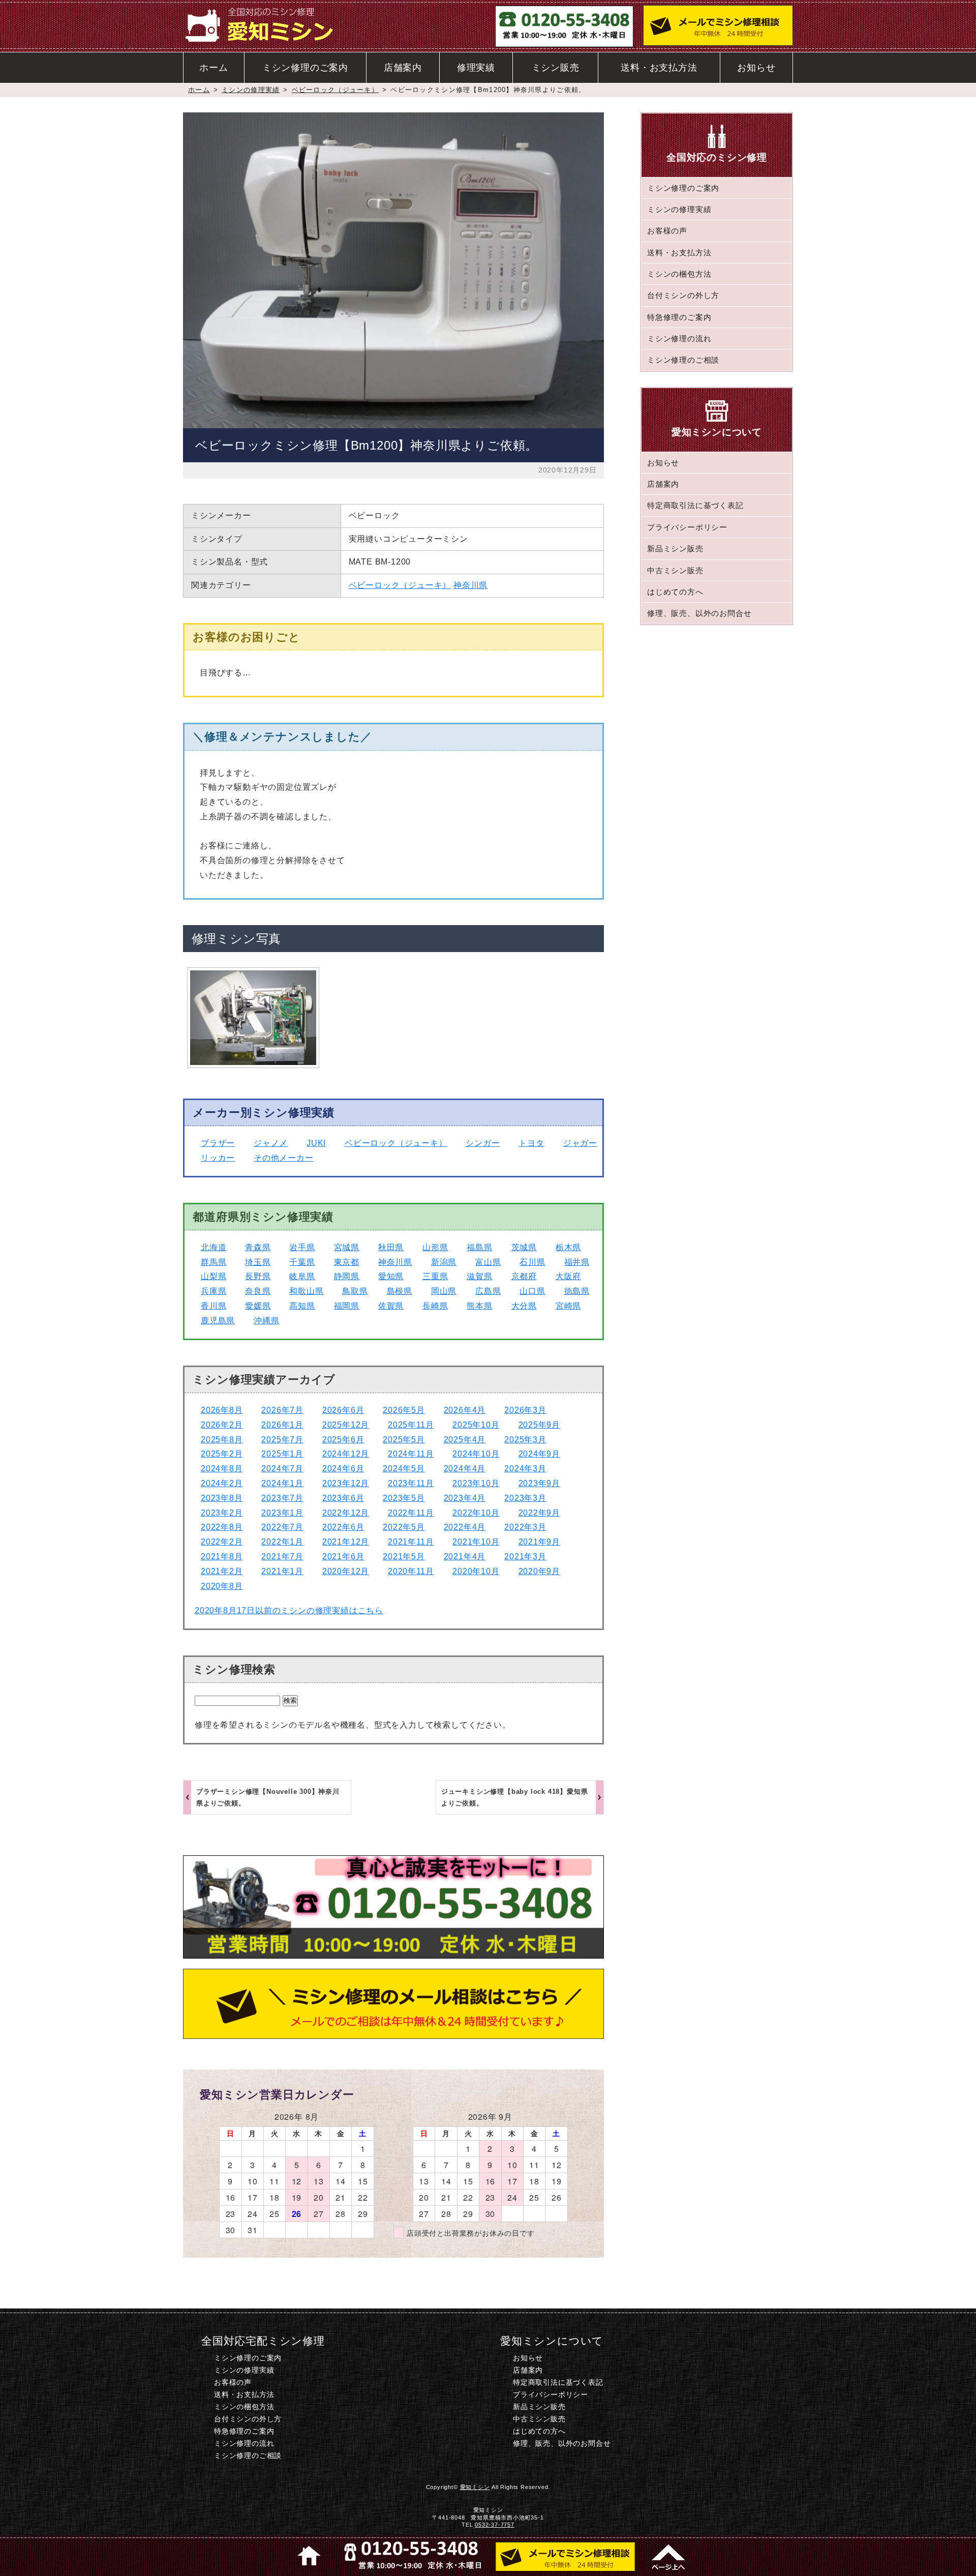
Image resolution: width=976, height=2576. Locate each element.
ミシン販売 (556, 68)
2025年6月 (343, 1440)
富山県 (488, 1262)
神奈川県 (470, 585)
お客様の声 (667, 231)
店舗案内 (403, 68)
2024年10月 (476, 1454)
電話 (411, 2556)
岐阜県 (302, 1276)
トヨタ (531, 1143)
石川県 (532, 1262)
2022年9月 (540, 1513)
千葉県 (302, 1262)
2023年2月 (222, 1513)
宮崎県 (568, 1306)
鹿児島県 (218, 1321)
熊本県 (479, 1306)
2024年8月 (222, 1469)
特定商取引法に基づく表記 (695, 505)
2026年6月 (343, 1410)
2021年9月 (540, 1542)
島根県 (400, 1291)
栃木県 (568, 1247)
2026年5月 (404, 1410)
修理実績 (476, 68)
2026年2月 (222, 1425)
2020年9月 (540, 1571)
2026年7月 (282, 1410)
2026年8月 (222, 1410)
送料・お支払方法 (659, 68)
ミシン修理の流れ (679, 338)
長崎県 (435, 1306)
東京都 (347, 1262)
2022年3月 (525, 1527)
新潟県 (444, 1262)
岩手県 (302, 1247)
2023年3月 (525, 1498)
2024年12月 (346, 1454)
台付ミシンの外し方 (683, 295)
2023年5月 (404, 1498)
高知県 (302, 1306)
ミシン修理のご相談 (683, 360)
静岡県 (347, 1276)
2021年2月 (222, 1571)
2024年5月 (404, 1469)
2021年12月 (346, 1542)
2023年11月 (411, 1483)
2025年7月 (282, 1440)
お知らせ (756, 68)
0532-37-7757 (495, 2525)
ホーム (213, 68)
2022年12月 (346, 1513)
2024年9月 (540, 1454)
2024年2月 (222, 1483)
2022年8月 (222, 1527)
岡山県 (444, 1291)
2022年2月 (222, 1542)
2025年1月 (282, 1454)
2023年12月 (346, 1483)
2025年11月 (411, 1425)
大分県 (524, 1306)
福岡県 (347, 1306)
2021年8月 (222, 1557)
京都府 (524, 1276)
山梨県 (213, 1276)
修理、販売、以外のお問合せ (699, 613)
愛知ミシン (475, 2487)
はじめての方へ (675, 592)
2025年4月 (465, 1440)
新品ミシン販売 (675, 549)
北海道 (213, 1247)
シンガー (483, 1143)
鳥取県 (355, 1291)
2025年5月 (404, 1440)
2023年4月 (465, 1498)
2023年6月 (343, 1498)
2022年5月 (404, 1527)
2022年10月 (476, 1513)
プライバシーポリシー (687, 527)
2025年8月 (222, 1440)
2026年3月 (525, 1410)
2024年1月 (282, 1483)
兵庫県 (213, 1291)
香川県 (213, 1306)
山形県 (435, 1247)
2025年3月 (525, 1440)
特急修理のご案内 (679, 317)
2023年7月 (282, 1498)
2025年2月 (222, 1454)
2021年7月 (282, 1557)
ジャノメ (271, 1143)
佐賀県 (391, 1306)
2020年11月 (411, 1571)
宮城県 (347, 1247)
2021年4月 (465, 1557)
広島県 (488, 1291)
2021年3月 (525, 1557)
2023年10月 (476, 1483)
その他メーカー (284, 1158)
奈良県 (258, 1291)
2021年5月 (404, 1557)
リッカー (218, 1158)
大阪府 (568, 1276)
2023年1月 (282, 1513)
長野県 (258, 1276)
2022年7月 (282, 1527)
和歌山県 (306, 1291)
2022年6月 (343, 1527)
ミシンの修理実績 (251, 90)
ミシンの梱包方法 (679, 274)
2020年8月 (222, 1586)
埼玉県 (258, 1262)
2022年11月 (411, 1513)
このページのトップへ (667, 2556)
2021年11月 (411, 1542)
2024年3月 (525, 1469)
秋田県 (391, 1247)
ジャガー (580, 1143)
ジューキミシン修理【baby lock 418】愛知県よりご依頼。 (515, 1797)
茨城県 (524, 1247)
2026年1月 (282, 1425)
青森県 (258, 1247)
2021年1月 (282, 1571)
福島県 (479, 1247)
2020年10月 (476, 1571)
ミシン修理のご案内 (305, 68)
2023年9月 (540, 1483)
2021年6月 (343, 1557)
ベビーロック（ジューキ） (335, 90)
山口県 (532, 1291)
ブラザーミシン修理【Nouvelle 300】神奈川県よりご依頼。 (268, 1797)
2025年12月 (346, 1425)
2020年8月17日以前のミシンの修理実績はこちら (289, 1610)
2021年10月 (476, 1542)
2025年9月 (540, 1425)
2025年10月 (476, 1425)
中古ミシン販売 (675, 570)
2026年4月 (465, 1410)
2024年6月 (343, 1469)
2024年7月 (282, 1469)
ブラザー (218, 1143)
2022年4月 (465, 1527)
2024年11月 (411, 1454)
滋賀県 (479, 1276)
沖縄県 (266, 1321)
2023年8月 (222, 1498)
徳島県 (577, 1291)
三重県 (435, 1276)
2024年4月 (465, 1469)
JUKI (316, 1143)
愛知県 (391, 1276)
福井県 (577, 1262)
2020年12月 (346, 1571)
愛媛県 (258, 1306)
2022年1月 (282, 1542)
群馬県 (213, 1262)
